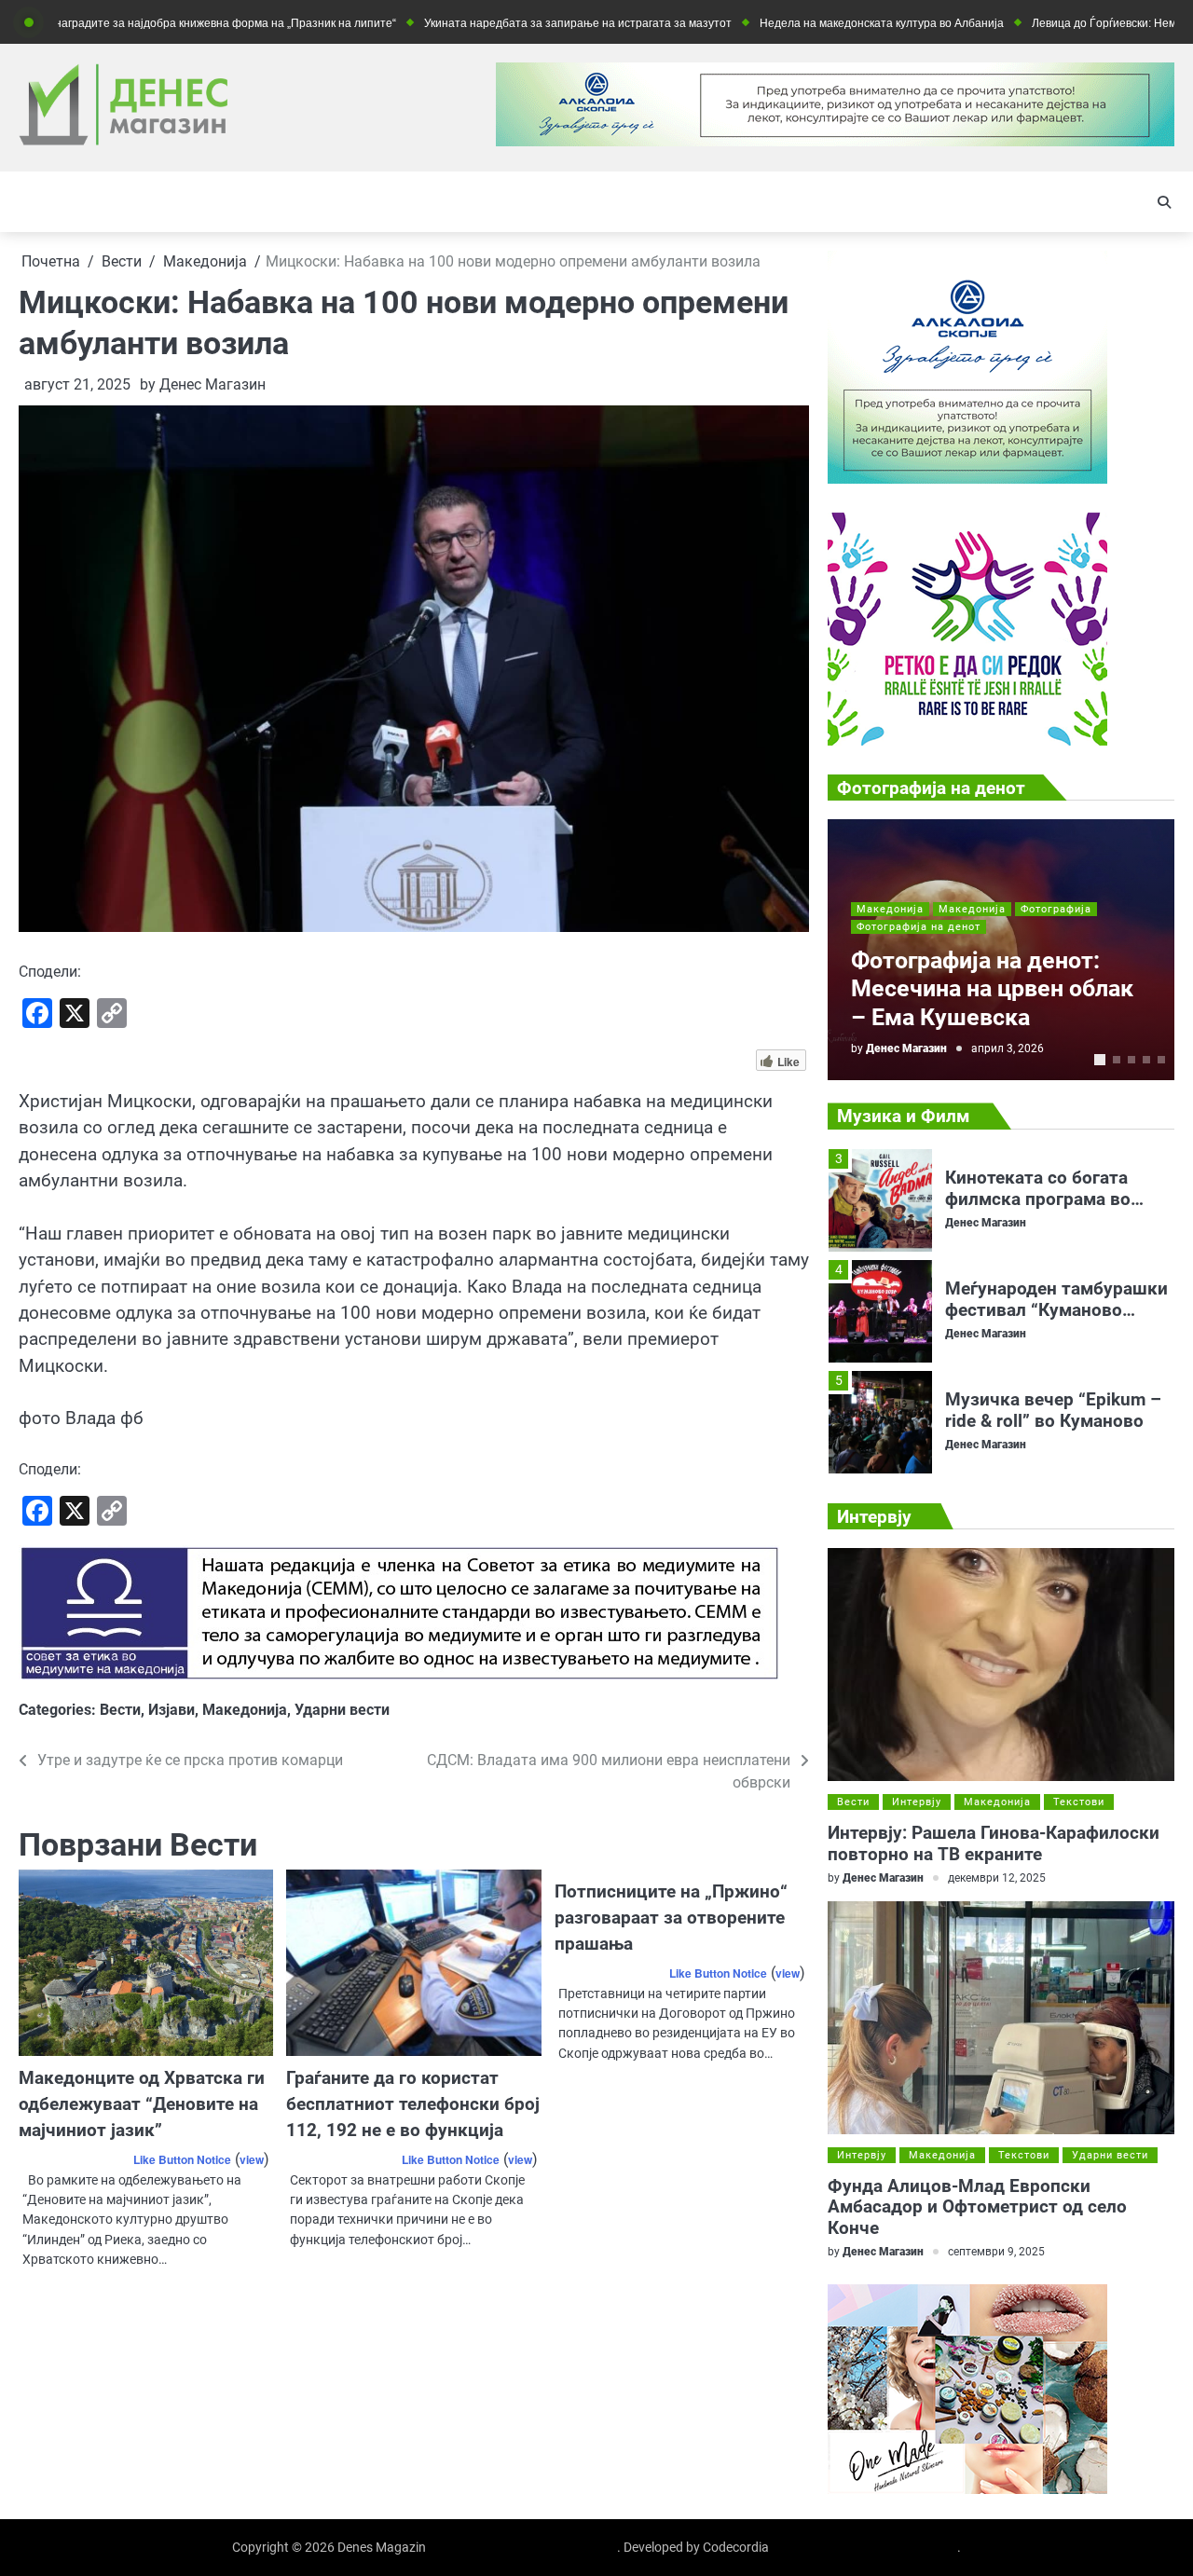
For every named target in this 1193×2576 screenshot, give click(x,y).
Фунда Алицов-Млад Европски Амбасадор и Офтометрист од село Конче (977, 2207)
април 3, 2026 (1008, 1048)
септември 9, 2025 (996, 2252)
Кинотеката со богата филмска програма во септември (1038, 1191)
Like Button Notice (182, 2159)
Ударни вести (342, 1710)
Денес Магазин (213, 384)
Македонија (245, 1710)
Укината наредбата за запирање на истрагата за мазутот (502, 23)
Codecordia (736, 2547)
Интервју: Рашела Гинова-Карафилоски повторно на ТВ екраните (994, 1843)
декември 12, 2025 (997, 1878)
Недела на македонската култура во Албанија (806, 23)
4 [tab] (1146, 1060)
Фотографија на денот (919, 927)
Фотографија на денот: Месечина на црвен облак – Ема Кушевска (992, 989)
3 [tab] (1131, 1060)
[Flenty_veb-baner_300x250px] (967, 479)
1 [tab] (1100, 1060)
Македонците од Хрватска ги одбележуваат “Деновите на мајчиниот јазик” (142, 2104)
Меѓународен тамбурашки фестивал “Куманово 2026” (1056, 1302)
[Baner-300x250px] (967, 740)
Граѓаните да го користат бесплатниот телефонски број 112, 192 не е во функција (413, 2104)
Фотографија (1056, 909)
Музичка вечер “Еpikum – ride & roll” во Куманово (1053, 1403)
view (252, 2159)
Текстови (1079, 1802)
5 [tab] (1161, 1060)
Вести (120, 1710)
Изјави (171, 1710)
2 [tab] (1117, 1060)
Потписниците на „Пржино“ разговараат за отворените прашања (671, 1918)
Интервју (917, 1802)
